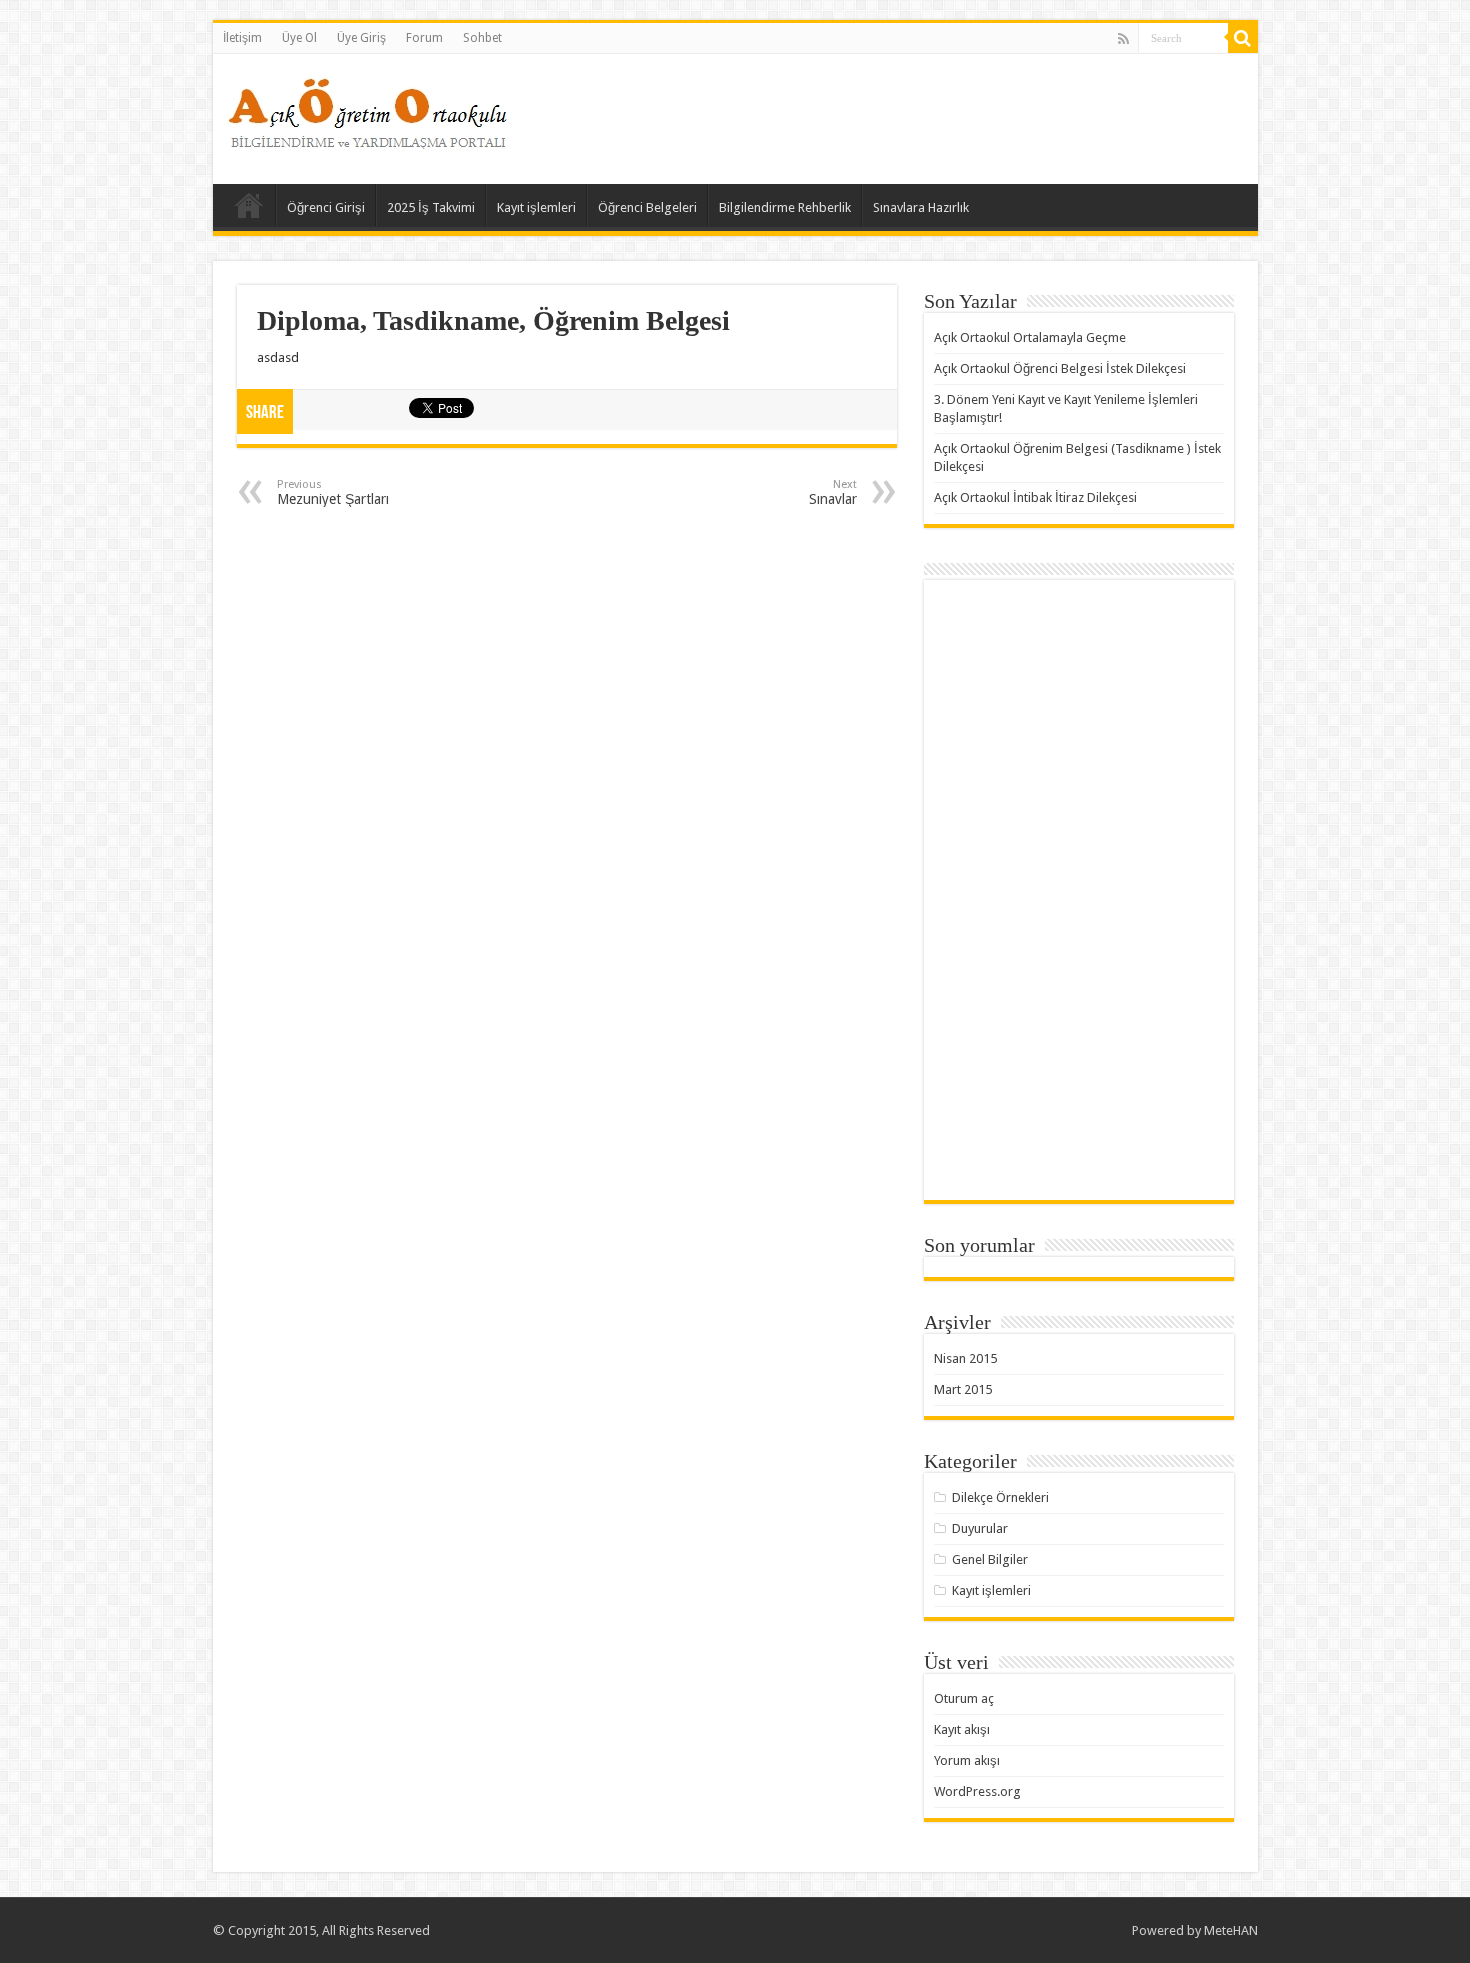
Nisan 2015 (965, 1358)
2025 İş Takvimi (431, 207)
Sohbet (482, 38)
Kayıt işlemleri (536, 207)
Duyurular (980, 1528)
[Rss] (1123, 39)
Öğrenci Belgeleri (647, 207)
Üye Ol (299, 38)
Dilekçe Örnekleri (1000, 1497)
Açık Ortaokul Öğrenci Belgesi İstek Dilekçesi (1060, 368)
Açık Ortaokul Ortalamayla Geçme (1030, 337)
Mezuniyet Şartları (333, 492)
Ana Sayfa (249, 205)
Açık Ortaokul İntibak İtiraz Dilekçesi (1035, 497)
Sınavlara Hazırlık (921, 207)
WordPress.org (977, 1791)
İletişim (242, 38)
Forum (424, 38)
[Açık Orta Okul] (368, 109)
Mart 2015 (963, 1389)
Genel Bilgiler (990, 1559)
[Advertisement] (879, 119)
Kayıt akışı (962, 1729)
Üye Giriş (361, 38)
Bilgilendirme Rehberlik (785, 207)
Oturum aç (964, 1698)
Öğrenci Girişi (326, 207)
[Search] (1243, 38)
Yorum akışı (967, 1760)
